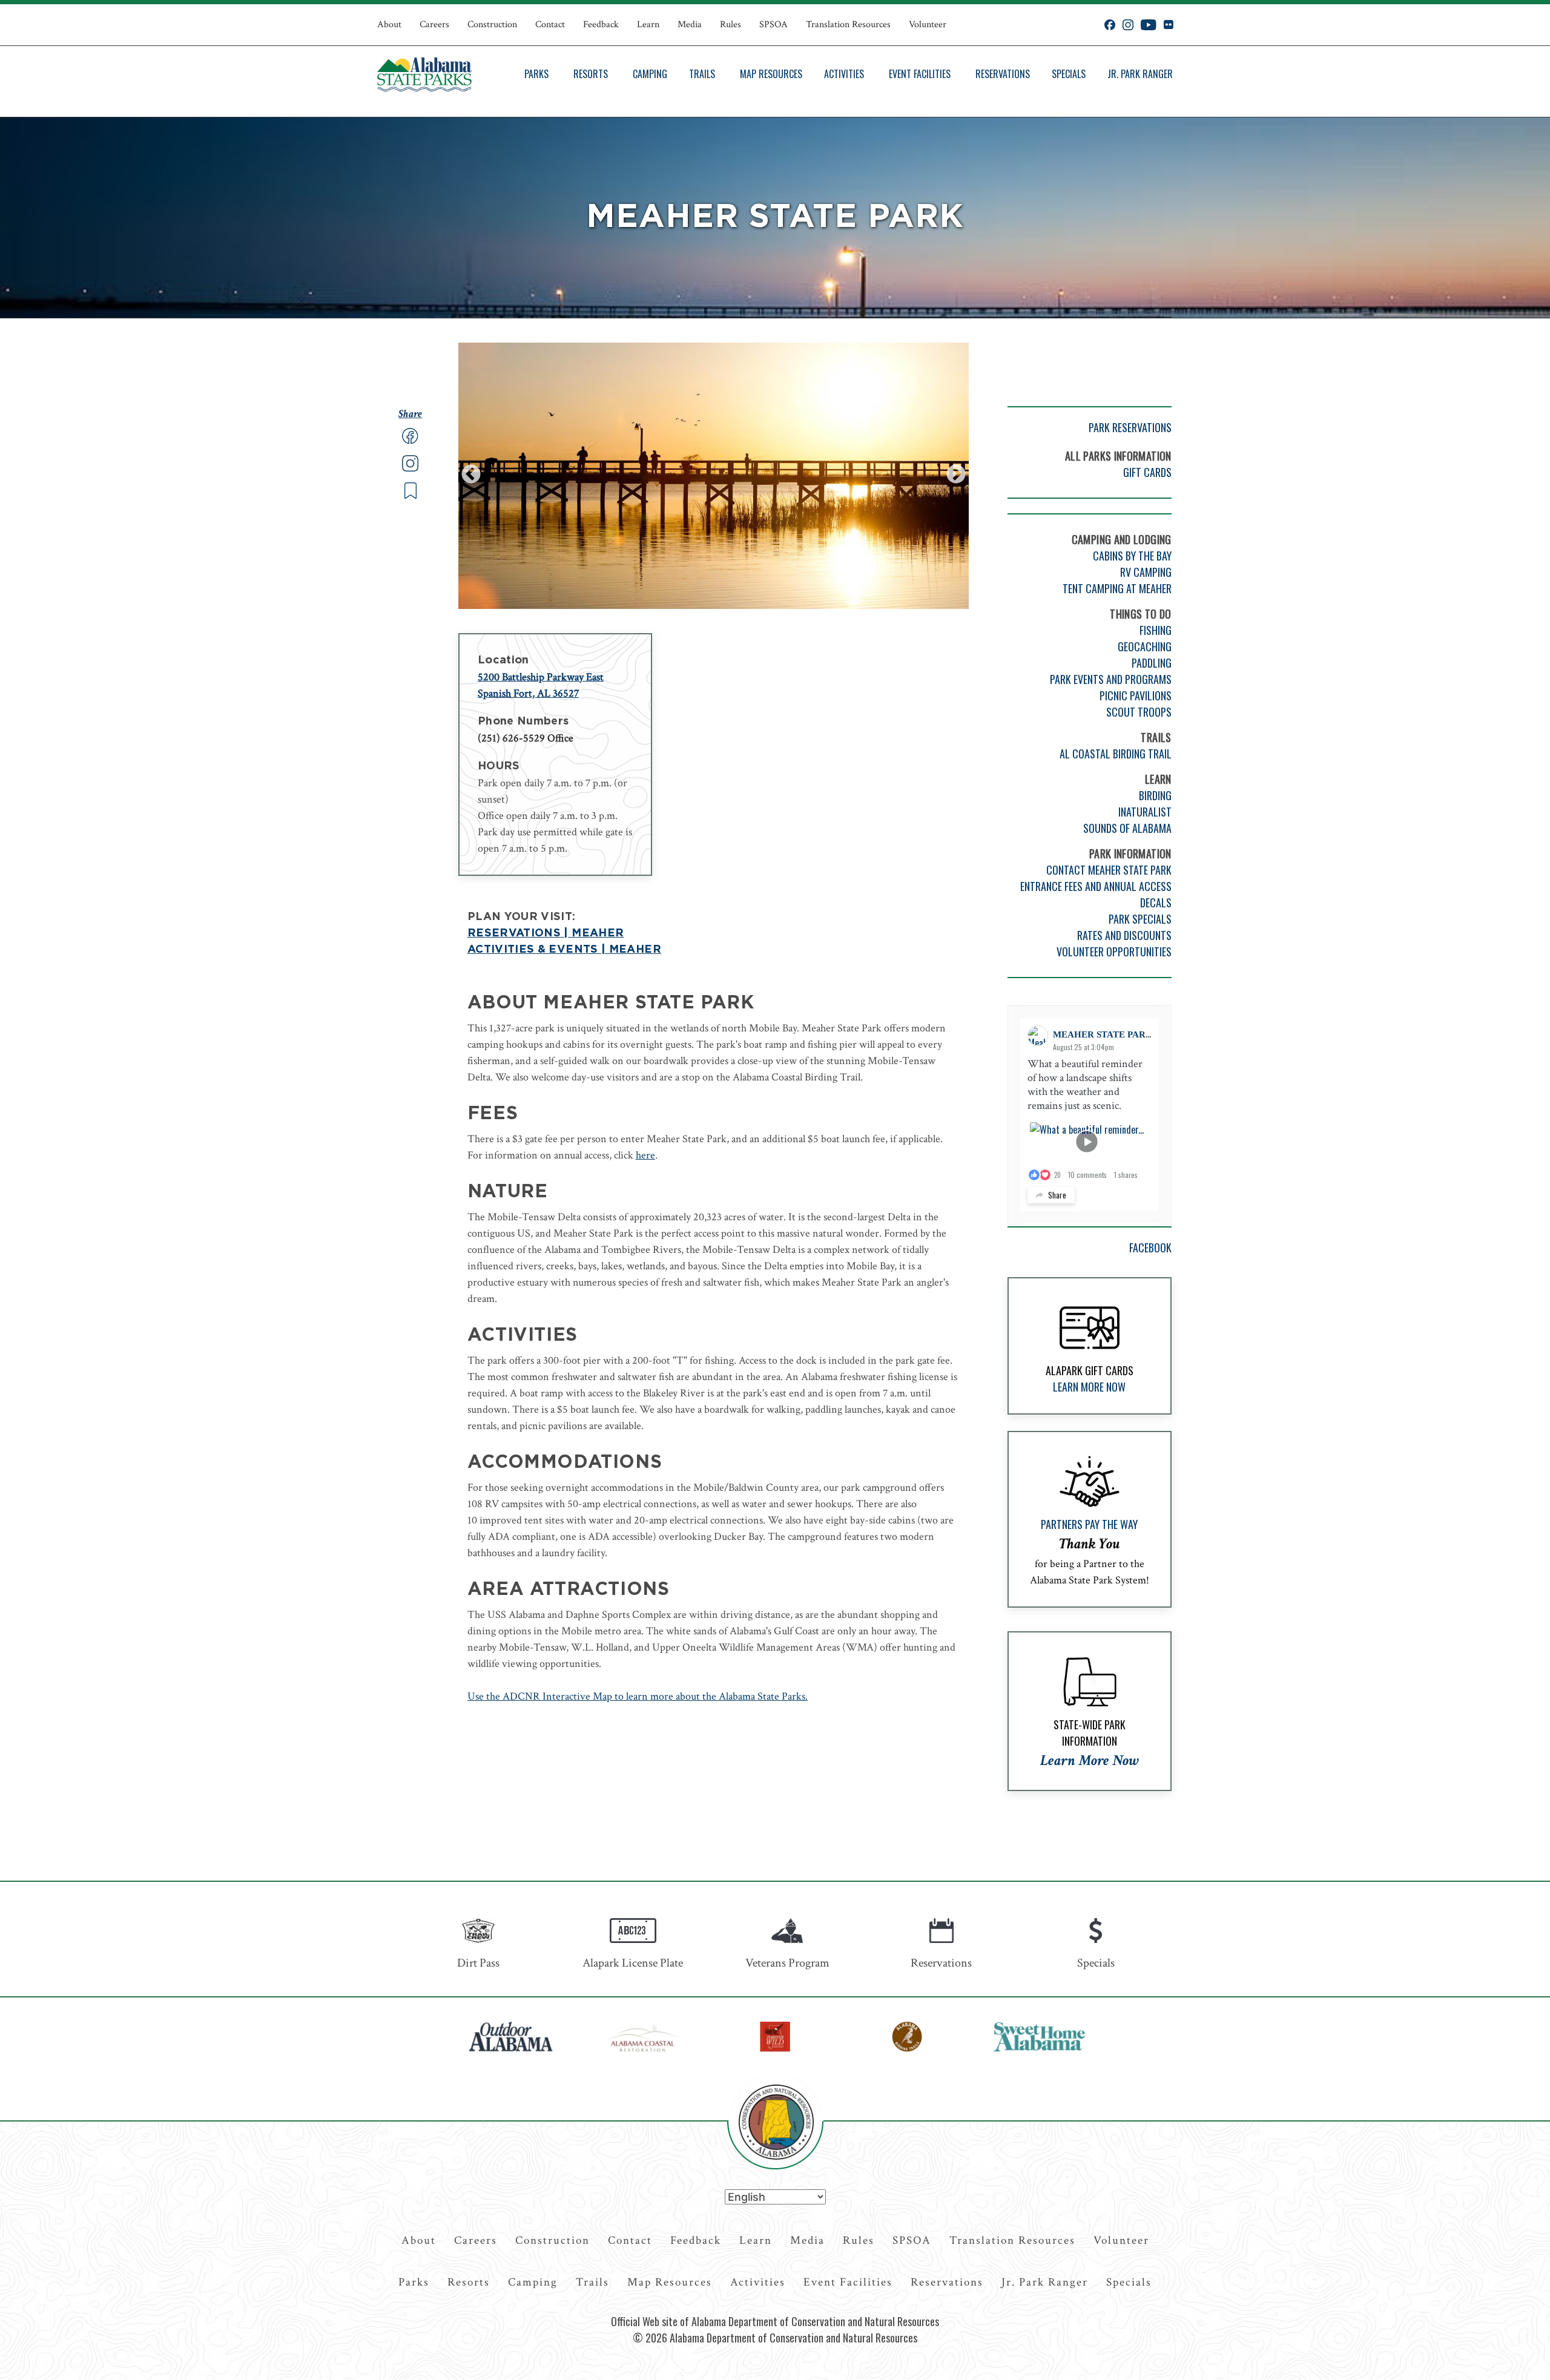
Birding (1155, 795)
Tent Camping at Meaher (1117, 588)
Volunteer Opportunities (1114, 952)
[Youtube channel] (1149, 25)
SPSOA (773, 25)
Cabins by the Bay (1132, 556)
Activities (844, 74)
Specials (1069, 74)
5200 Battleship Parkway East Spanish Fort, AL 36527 (541, 685)
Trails (702, 74)
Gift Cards (1147, 472)
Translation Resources (848, 25)
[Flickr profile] (1168, 25)
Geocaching (1145, 646)
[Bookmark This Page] (411, 496)
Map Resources (771, 74)
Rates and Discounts (1124, 935)
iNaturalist (1145, 812)
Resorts (591, 74)
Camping (650, 74)
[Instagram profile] (1128, 25)
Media (690, 25)
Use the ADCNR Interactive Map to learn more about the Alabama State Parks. (638, 1696)
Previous (471, 475)
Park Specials (1140, 919)
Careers (434, 25)
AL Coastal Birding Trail (1116, 754)
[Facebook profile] (1110, 25)
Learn (648, 25)
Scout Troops (1139, 712)
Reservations (1003, 74)
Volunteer (928, 25)
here (645, 1155)
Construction (492, 25)
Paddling (1152, 663)
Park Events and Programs (1111, 679)
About (389, 25)
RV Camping (1146, 572)
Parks (536, 74)
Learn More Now (1089, 1387)
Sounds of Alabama (1127, 828)
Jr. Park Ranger (1140, 74)
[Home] (424, 74)
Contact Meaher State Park (1109, 870)
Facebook (1150, 1248)
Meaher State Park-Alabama (1128, 1034)
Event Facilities (920, 74)
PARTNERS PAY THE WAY (1089, 1524)
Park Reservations (1130, 427)
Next (956, 475)
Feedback (601, 25)
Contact (550, 25)
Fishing (1156, 630)
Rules (730, 25)
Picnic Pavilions (1136, 695)
